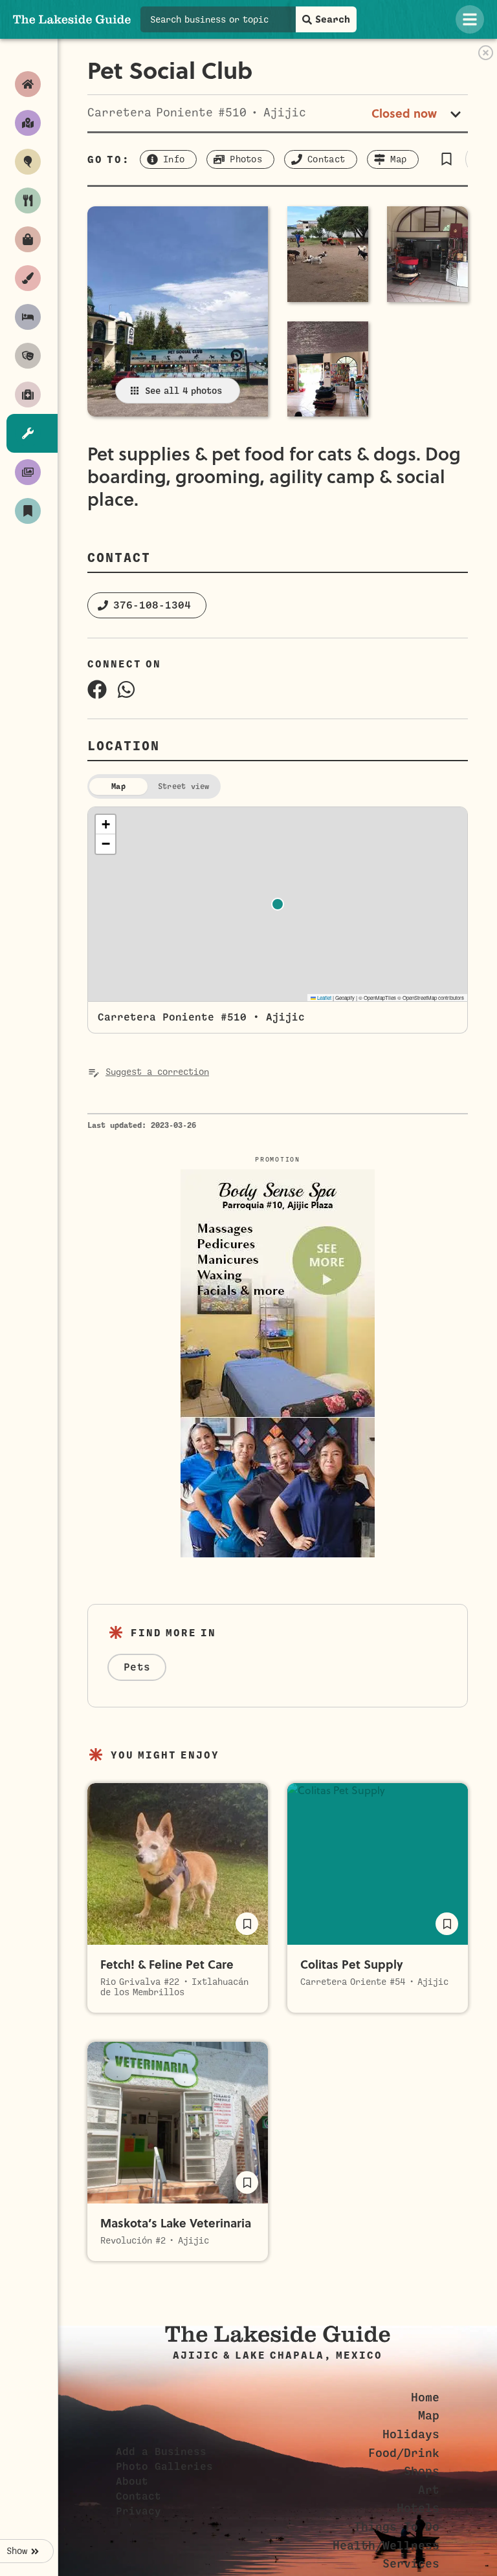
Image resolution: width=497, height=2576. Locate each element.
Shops (422, 2471)
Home (425, 2397)
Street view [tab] (184, 786)
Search (333, 19)
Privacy (138, 2511)
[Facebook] (97, 689)
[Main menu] (470, 19)
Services (411, 2564)
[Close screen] (486, 53)
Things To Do (397, 2527)
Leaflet (324, 998)
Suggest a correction (157, 1072)
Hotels (418, 2508)
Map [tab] (118, 786)
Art (429, 2490)
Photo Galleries (164, 2467)
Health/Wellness (386, 2546)
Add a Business (161, 2452)
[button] (446, 159)
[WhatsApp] (126, 689)
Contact (138, 2496)
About (132, 2482)
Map (429, 2416)
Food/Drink (404, 2453)
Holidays (411, 2434)
